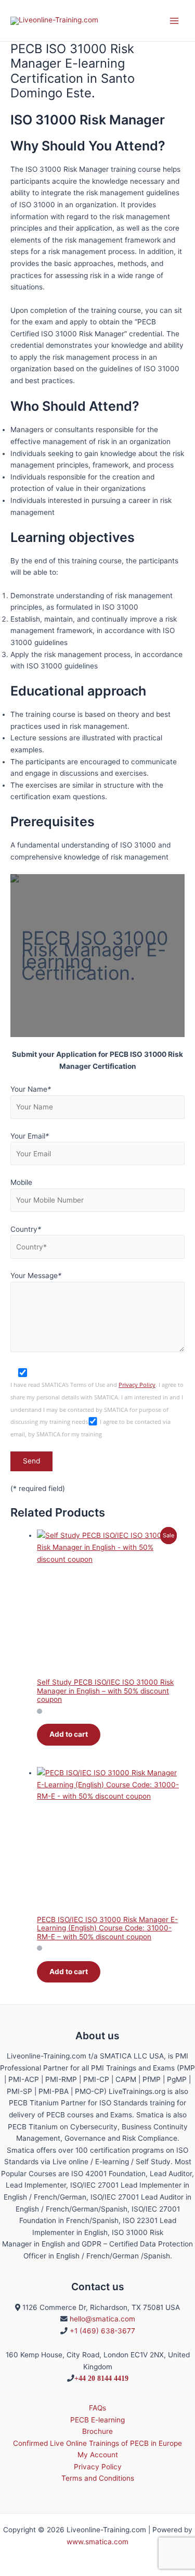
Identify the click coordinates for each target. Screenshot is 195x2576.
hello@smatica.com (102, 2319)
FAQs (97, 2408)
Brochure (97, 2431)
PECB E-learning (97, 2420)
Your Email (30, 1136)
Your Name (31, 1089)
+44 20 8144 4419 (101, 2378)
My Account (98, 2455)
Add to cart (69, 1734)
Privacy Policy (137, 1385)
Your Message (36, 1276)
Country (26, 1229)
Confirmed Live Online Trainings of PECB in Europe (97, 2443)
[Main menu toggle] (174, 21)
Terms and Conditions (98, 2478)
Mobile (21, 1182)
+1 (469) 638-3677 (102, 2331)
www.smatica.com (97, 2542)
